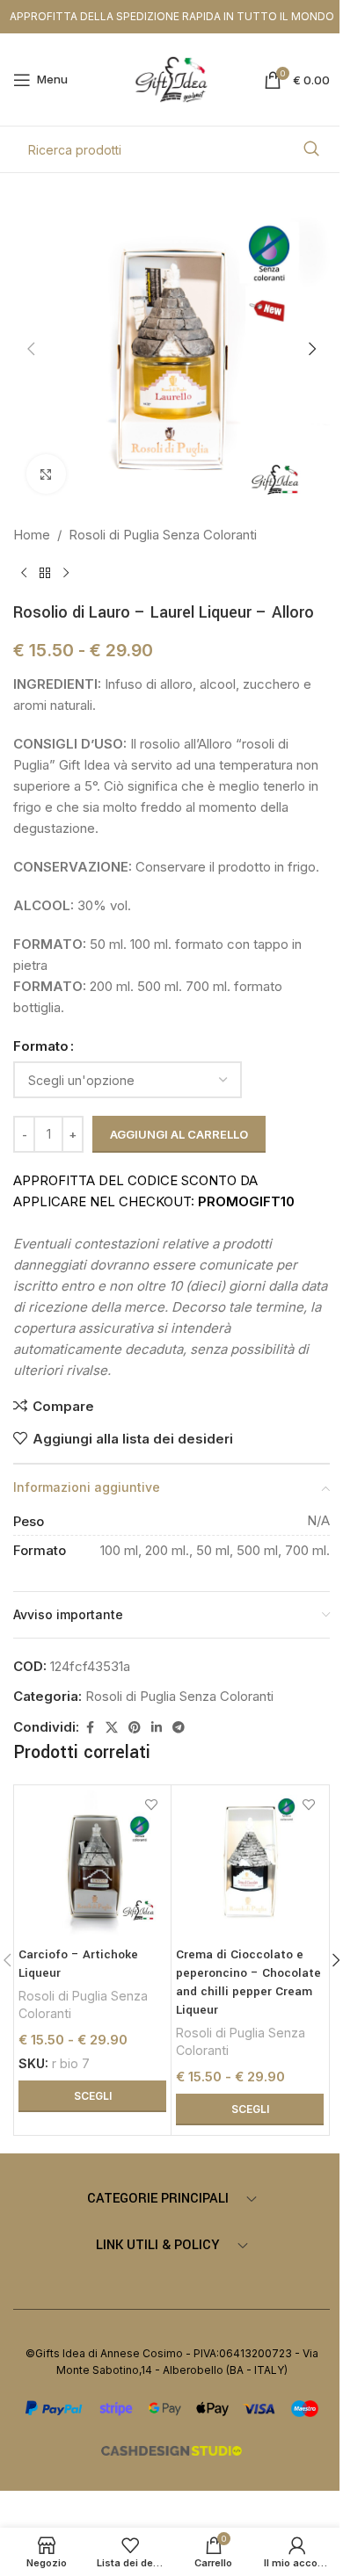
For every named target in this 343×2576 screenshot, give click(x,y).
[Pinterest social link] (135, 1728)
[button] (31, 349)
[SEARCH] (311, 149)
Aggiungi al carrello (179, 1134)
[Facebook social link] (90, 1728)
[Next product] (66, 574)
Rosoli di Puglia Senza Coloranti (163, 535)
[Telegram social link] (179, 1728)
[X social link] (112, 1728)
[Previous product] (24, 574)
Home (32, 535)
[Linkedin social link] (157, 1728)
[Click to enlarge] (46, 474)
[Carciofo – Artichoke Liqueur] (92, 1863)
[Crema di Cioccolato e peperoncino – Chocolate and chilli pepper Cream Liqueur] (250, 1863)
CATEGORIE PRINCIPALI (158, 2199)
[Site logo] (172, 79)
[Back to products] (45, 574)
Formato (41, 1046)
